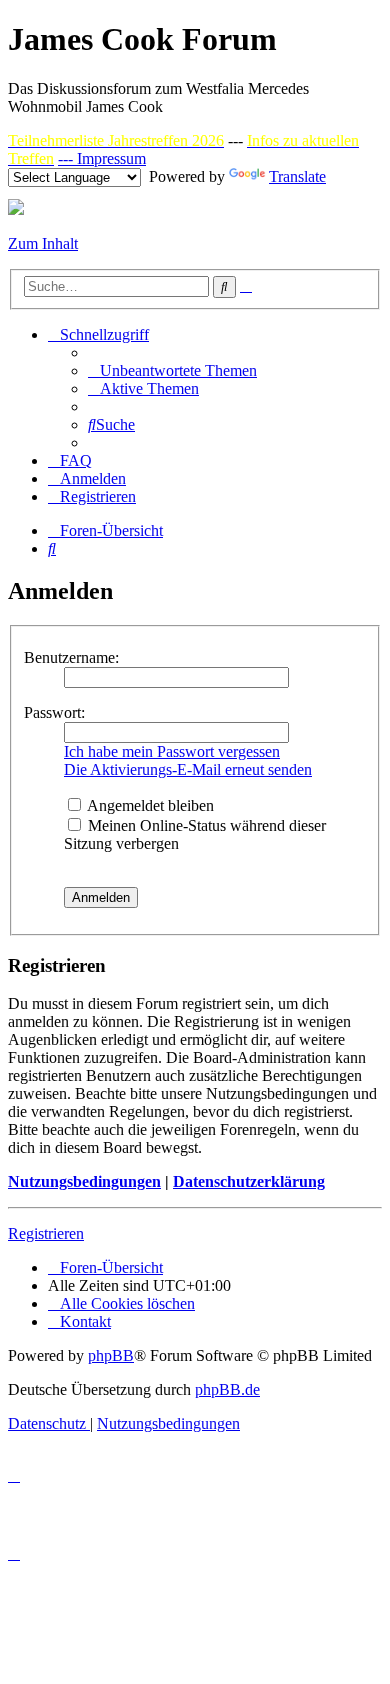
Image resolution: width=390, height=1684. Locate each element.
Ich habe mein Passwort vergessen (172, 751)
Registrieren (46, 1233)
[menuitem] (172, 370)
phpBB (111, 1355)
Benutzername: (71, 657)
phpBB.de (227, 1389)
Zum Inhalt (43, 243)
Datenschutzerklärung (249, 1181)
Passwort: (54, 712)
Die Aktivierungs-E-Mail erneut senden (188, 769)
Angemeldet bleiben (149, 805)
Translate (297, 176)
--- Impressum (102, 158)
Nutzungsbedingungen (84, 1181)
